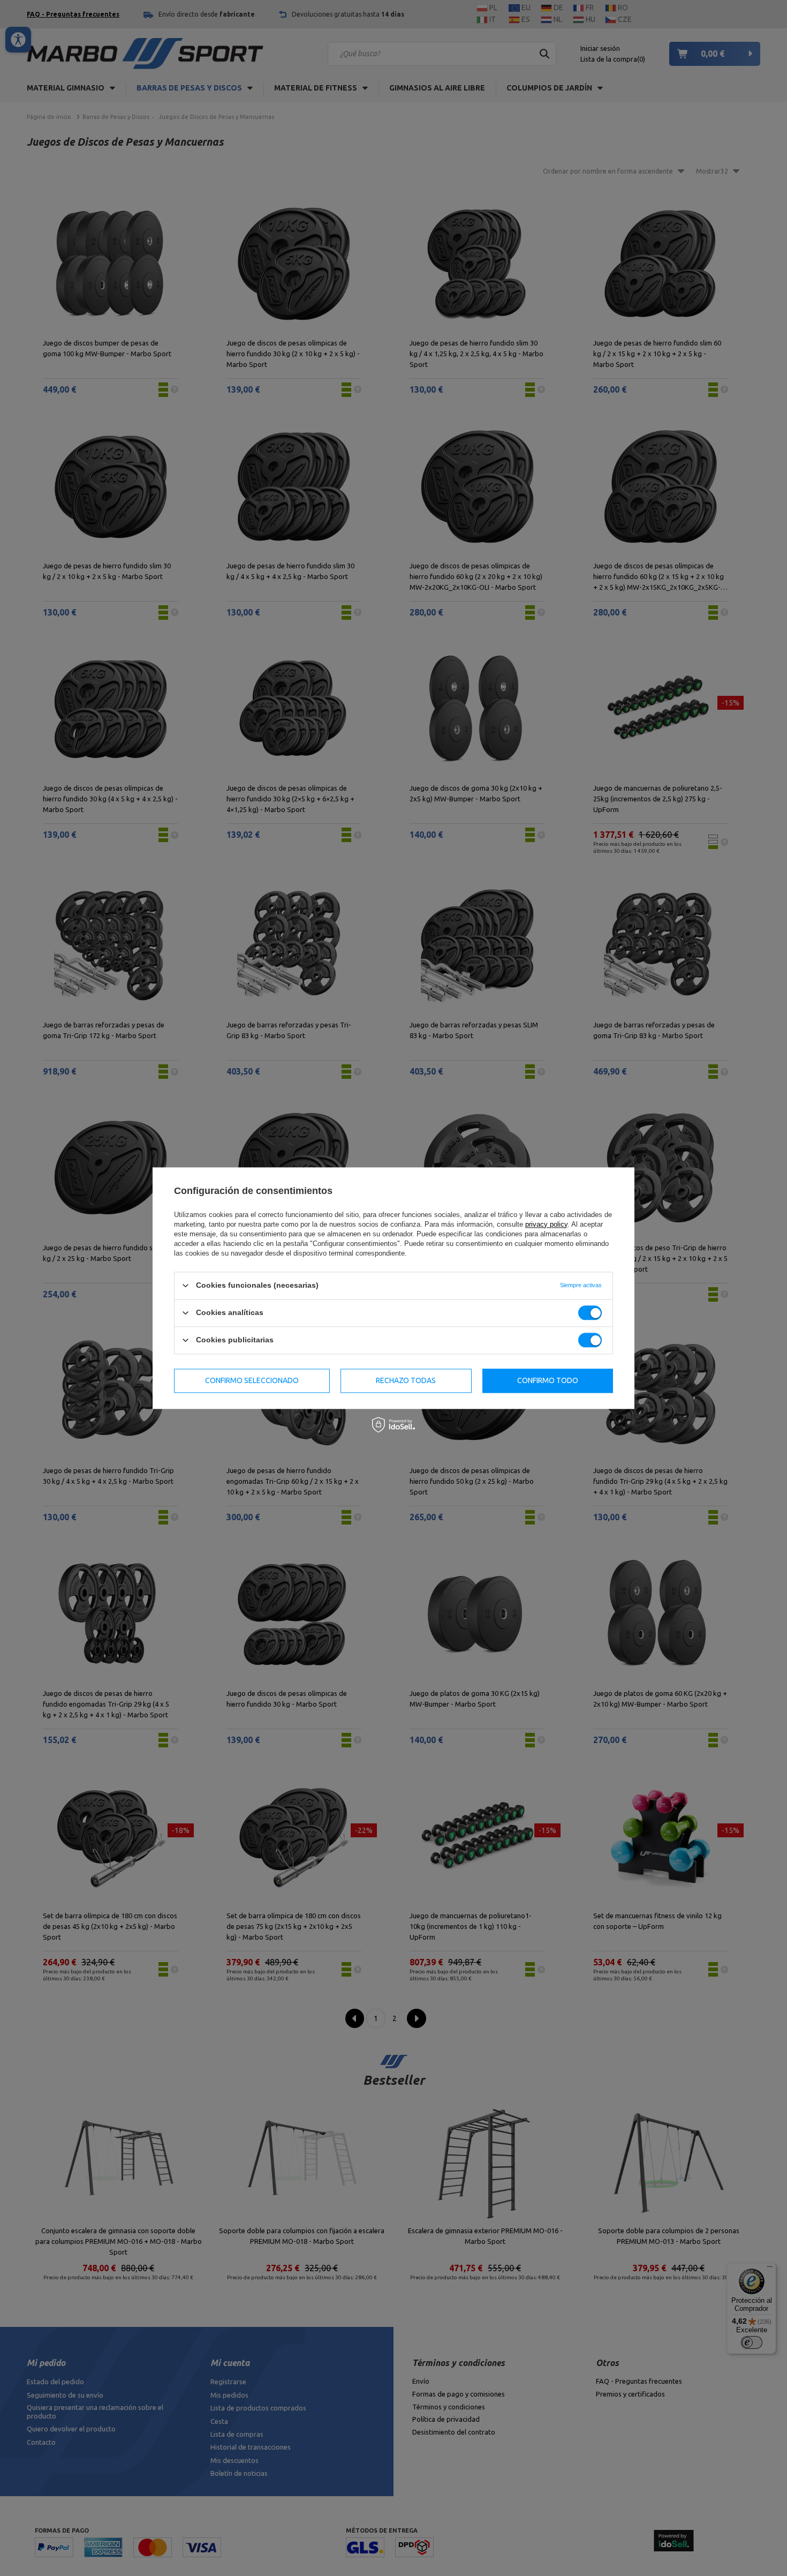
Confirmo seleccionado (252, 1380)
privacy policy (546, 1224)
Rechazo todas (406, 1380)
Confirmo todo (548, 1380)
